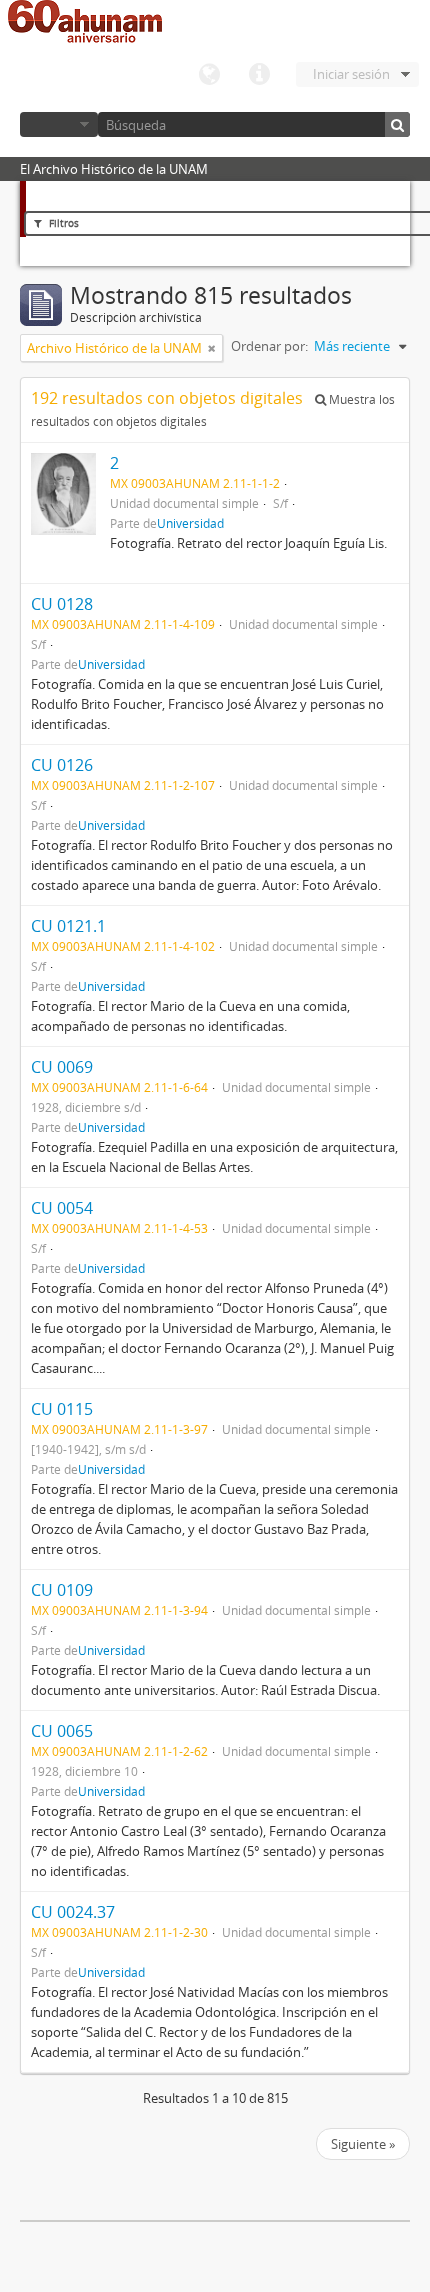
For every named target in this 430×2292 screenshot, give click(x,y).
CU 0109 (62, 1590)
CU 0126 (62, 765)
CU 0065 (62, 1731)
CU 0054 (62, 1208)
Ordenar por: (269, 346)
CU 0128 (62, 604)
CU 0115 (62, 1409)
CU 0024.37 (73, 1912)
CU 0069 (62, 1067)
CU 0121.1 (68, 926)
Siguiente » (363, 2144)
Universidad (190, 523)
